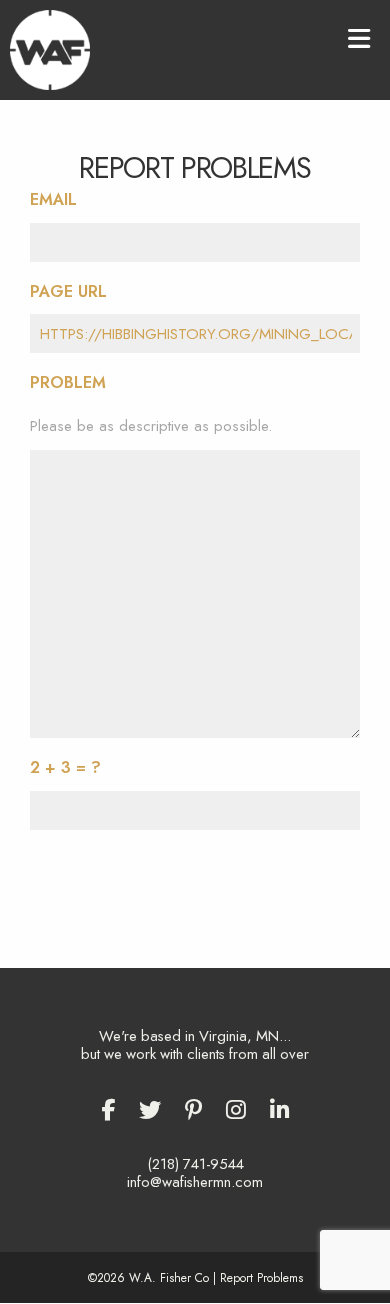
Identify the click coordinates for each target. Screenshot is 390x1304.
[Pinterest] (193, 1110)
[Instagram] (236, 1110)
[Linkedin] (280, 1110)
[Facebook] (108, 1110)
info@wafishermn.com (195, 1182)
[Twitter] (150, 1110)
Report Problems (261, 1277)
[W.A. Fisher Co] (50, 48)
